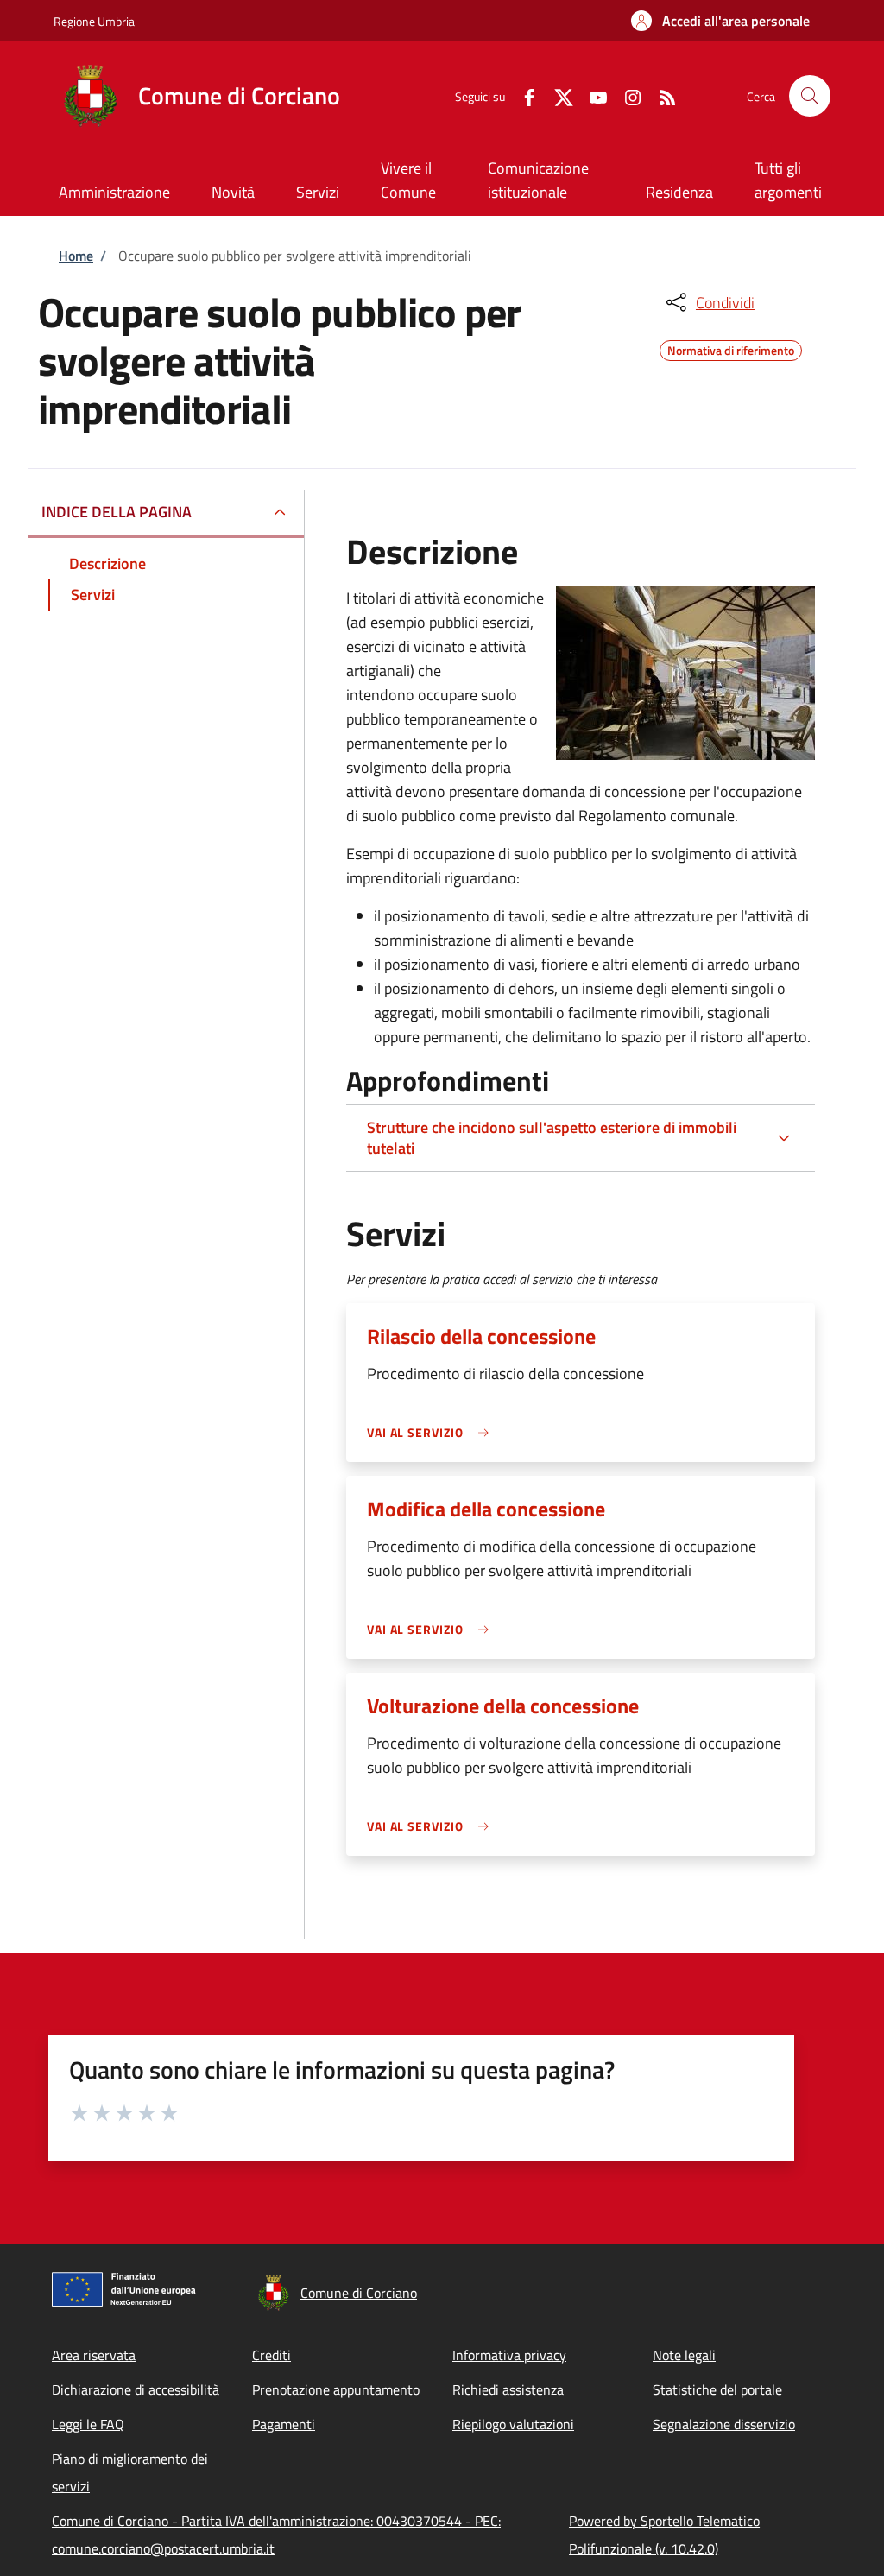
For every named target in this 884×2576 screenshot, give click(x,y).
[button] (720, 21)
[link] (433, 1432)
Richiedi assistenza (508, 2389)
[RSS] (660, 95)
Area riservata (94, 2355)
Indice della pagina (117, 512)
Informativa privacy (509, 2355)
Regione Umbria (94, 21)
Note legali (684, 2355)
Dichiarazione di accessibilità (136, 2389)
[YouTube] (591, 95)
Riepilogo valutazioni (513, 2424)
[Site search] (810, 96)
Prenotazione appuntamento (336, 2389)
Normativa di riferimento (731, 348)
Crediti (272, 2355)
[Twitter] (557, 95)
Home (76, 256)
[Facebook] (522, 95)
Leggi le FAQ (88, 2424)
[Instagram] (626, 95)
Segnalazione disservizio (724, 2424)
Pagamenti (284, 2424)
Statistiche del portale (717, 2389)
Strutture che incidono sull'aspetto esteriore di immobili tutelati (552, 1138)
